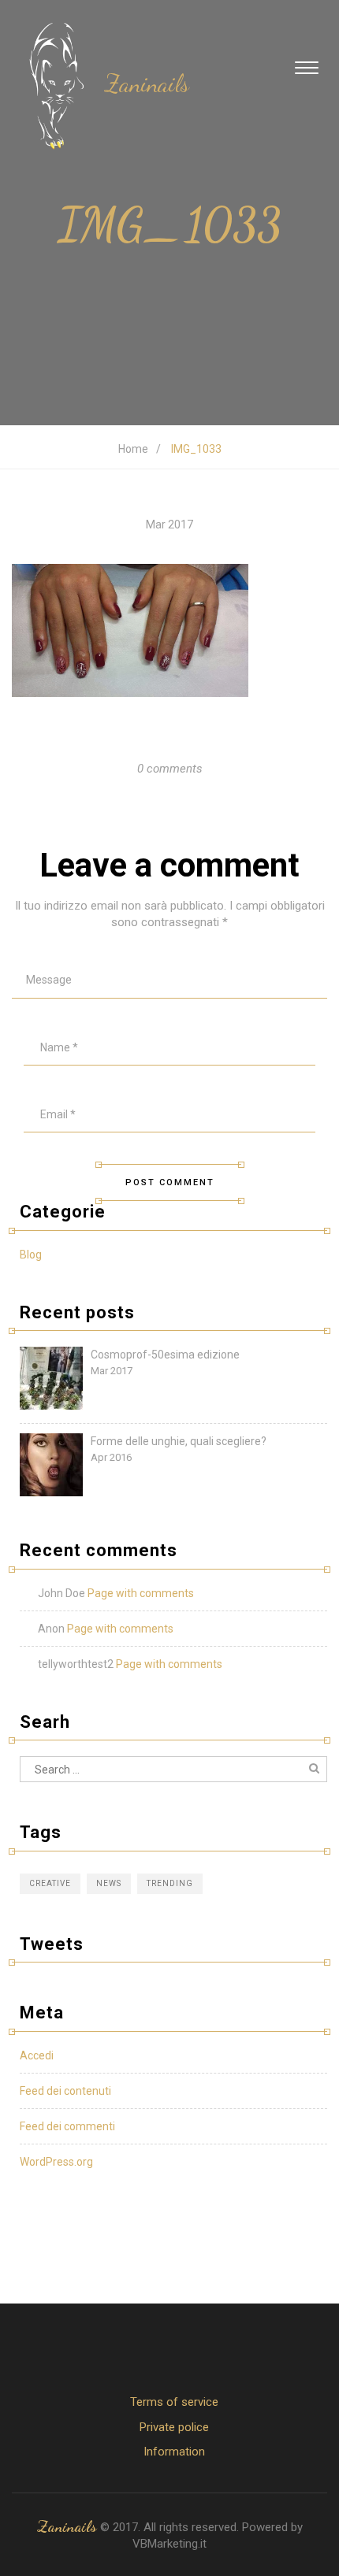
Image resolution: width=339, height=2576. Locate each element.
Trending (170, 1883)
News (109, 1883)
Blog (31, 1255)
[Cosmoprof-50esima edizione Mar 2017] (173, 1406)
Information (174, 2452)
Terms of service (174, 2402)
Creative (50, 1883)
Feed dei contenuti (65, 2091)
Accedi (37, 2055)
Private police (174, 2427)
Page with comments (141, 1593)
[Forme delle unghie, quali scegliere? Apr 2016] (173, 1492)
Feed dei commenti (67, 2126)
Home (133, 449)
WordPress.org (56, 2162)
